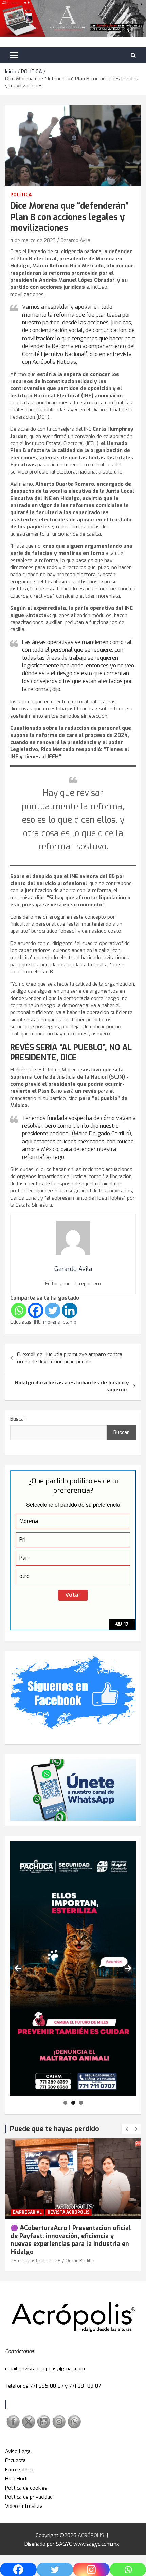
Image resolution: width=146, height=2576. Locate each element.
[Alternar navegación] (14, 55)
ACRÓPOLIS (91, 2535)
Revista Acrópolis (69, 2212)
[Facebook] (36, 1310)
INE (37, 1322)
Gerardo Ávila (75, 240)
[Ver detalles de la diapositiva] (73, 1968)
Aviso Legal (19, 2451)
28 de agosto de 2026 (36, 2261)
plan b (70, 1322)
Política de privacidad (29, 2497)
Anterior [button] (18, 1968)
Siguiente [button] (128, 1968)
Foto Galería (19, 2470)
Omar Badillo (80, 2261)
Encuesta (15, 2460)
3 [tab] (81, 2103)
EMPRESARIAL (27, 2212)
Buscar (18, 1419)
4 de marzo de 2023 (33, 240)
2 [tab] (73, 2103)
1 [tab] (65, 2103)
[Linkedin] (70, 1310)
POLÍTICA (21, 195)
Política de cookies (26, 2488)
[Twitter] (53, 1310)
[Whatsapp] (19, 1310)
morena (52, 1322)
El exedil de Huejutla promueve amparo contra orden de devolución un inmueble (70, 1358)
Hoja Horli (16, 2479)
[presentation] (126, 2129)
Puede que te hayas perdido (54, 2129)
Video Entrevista (24, 2506)
